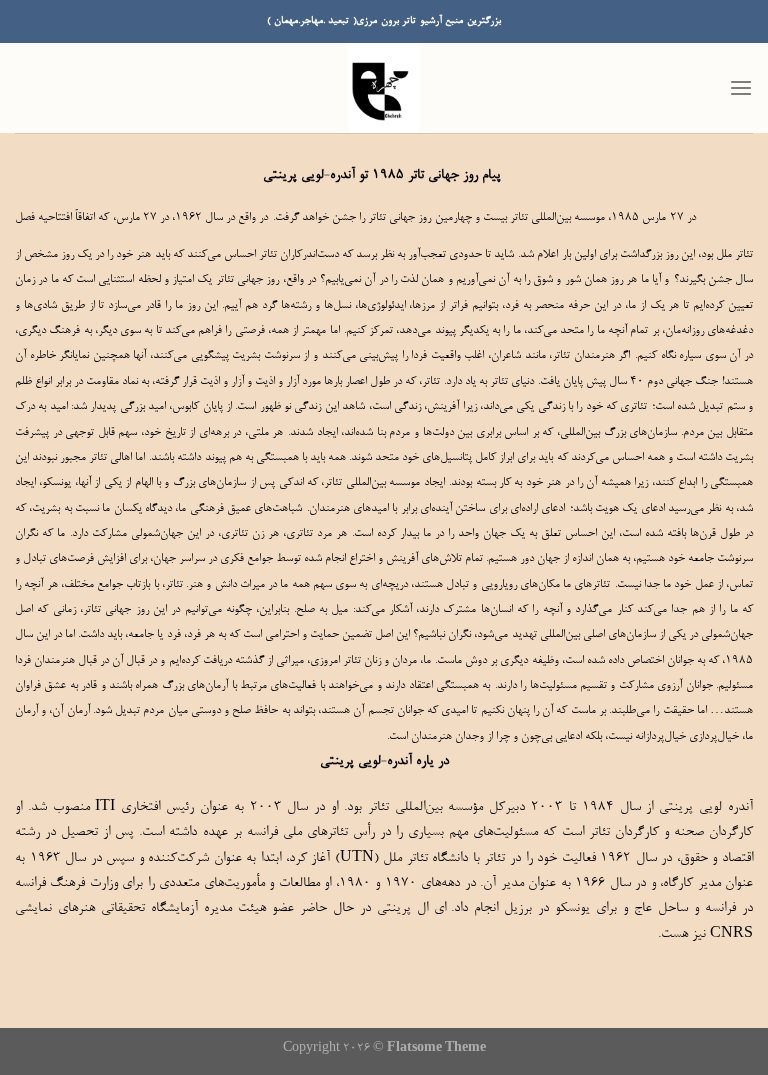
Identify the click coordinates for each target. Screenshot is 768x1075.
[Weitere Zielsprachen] (733, 207)
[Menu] (741, 88)
